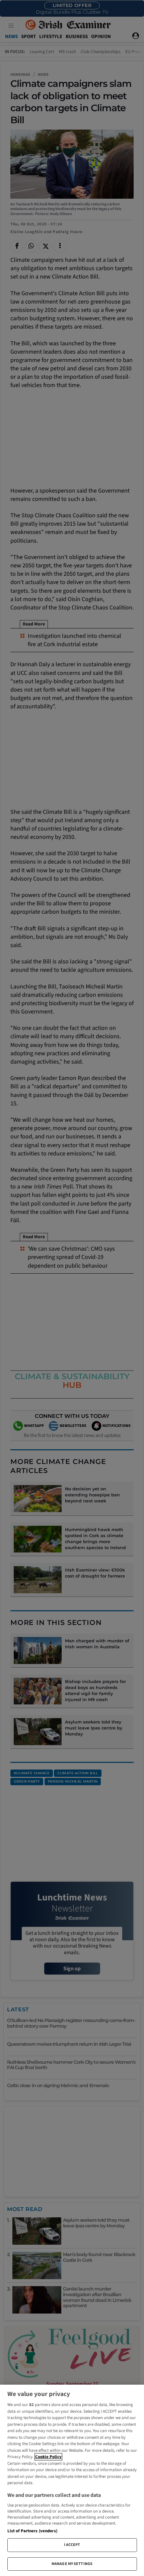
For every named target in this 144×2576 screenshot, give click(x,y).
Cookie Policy (48, 2457)
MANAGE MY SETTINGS (72, 2564)
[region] (72, 2480)
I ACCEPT (72, 2545)
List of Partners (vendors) (32, 2531)
